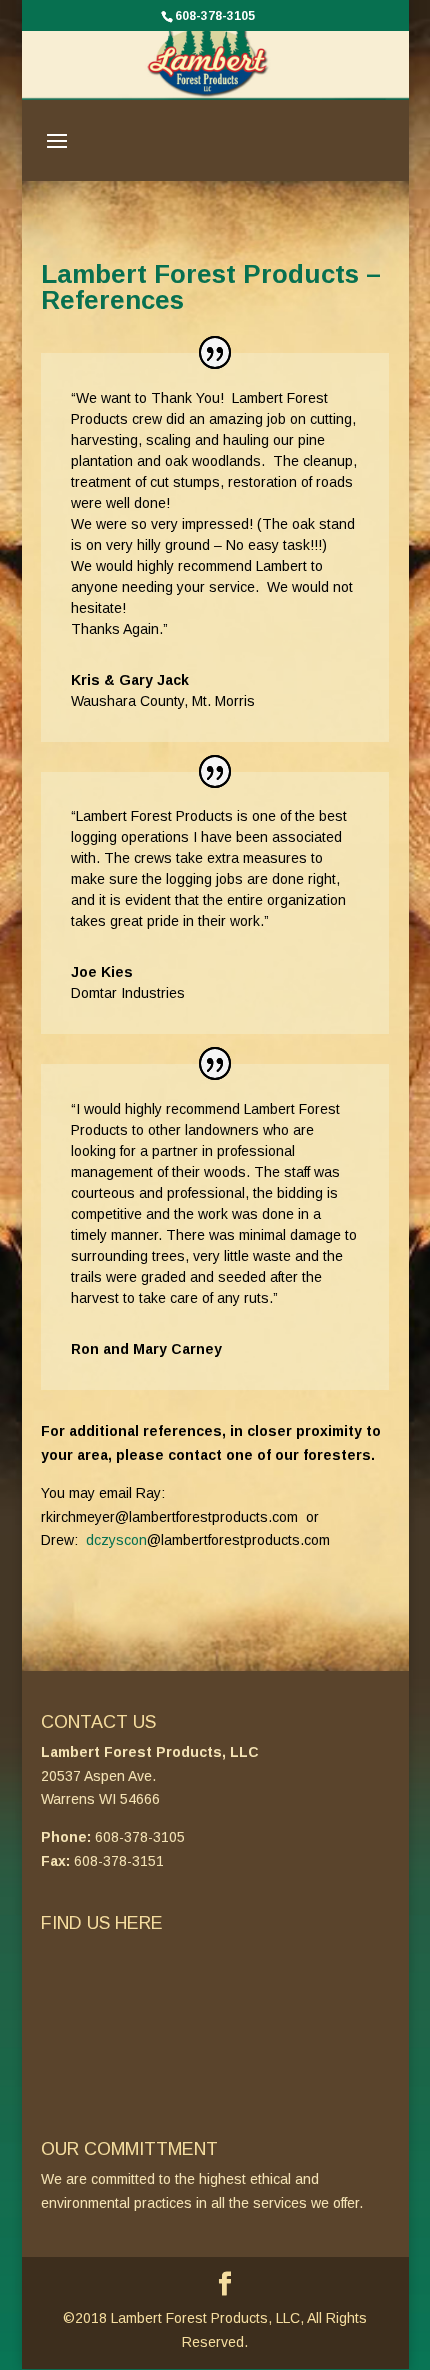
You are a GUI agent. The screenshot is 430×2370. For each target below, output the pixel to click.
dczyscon (116, 1540)
